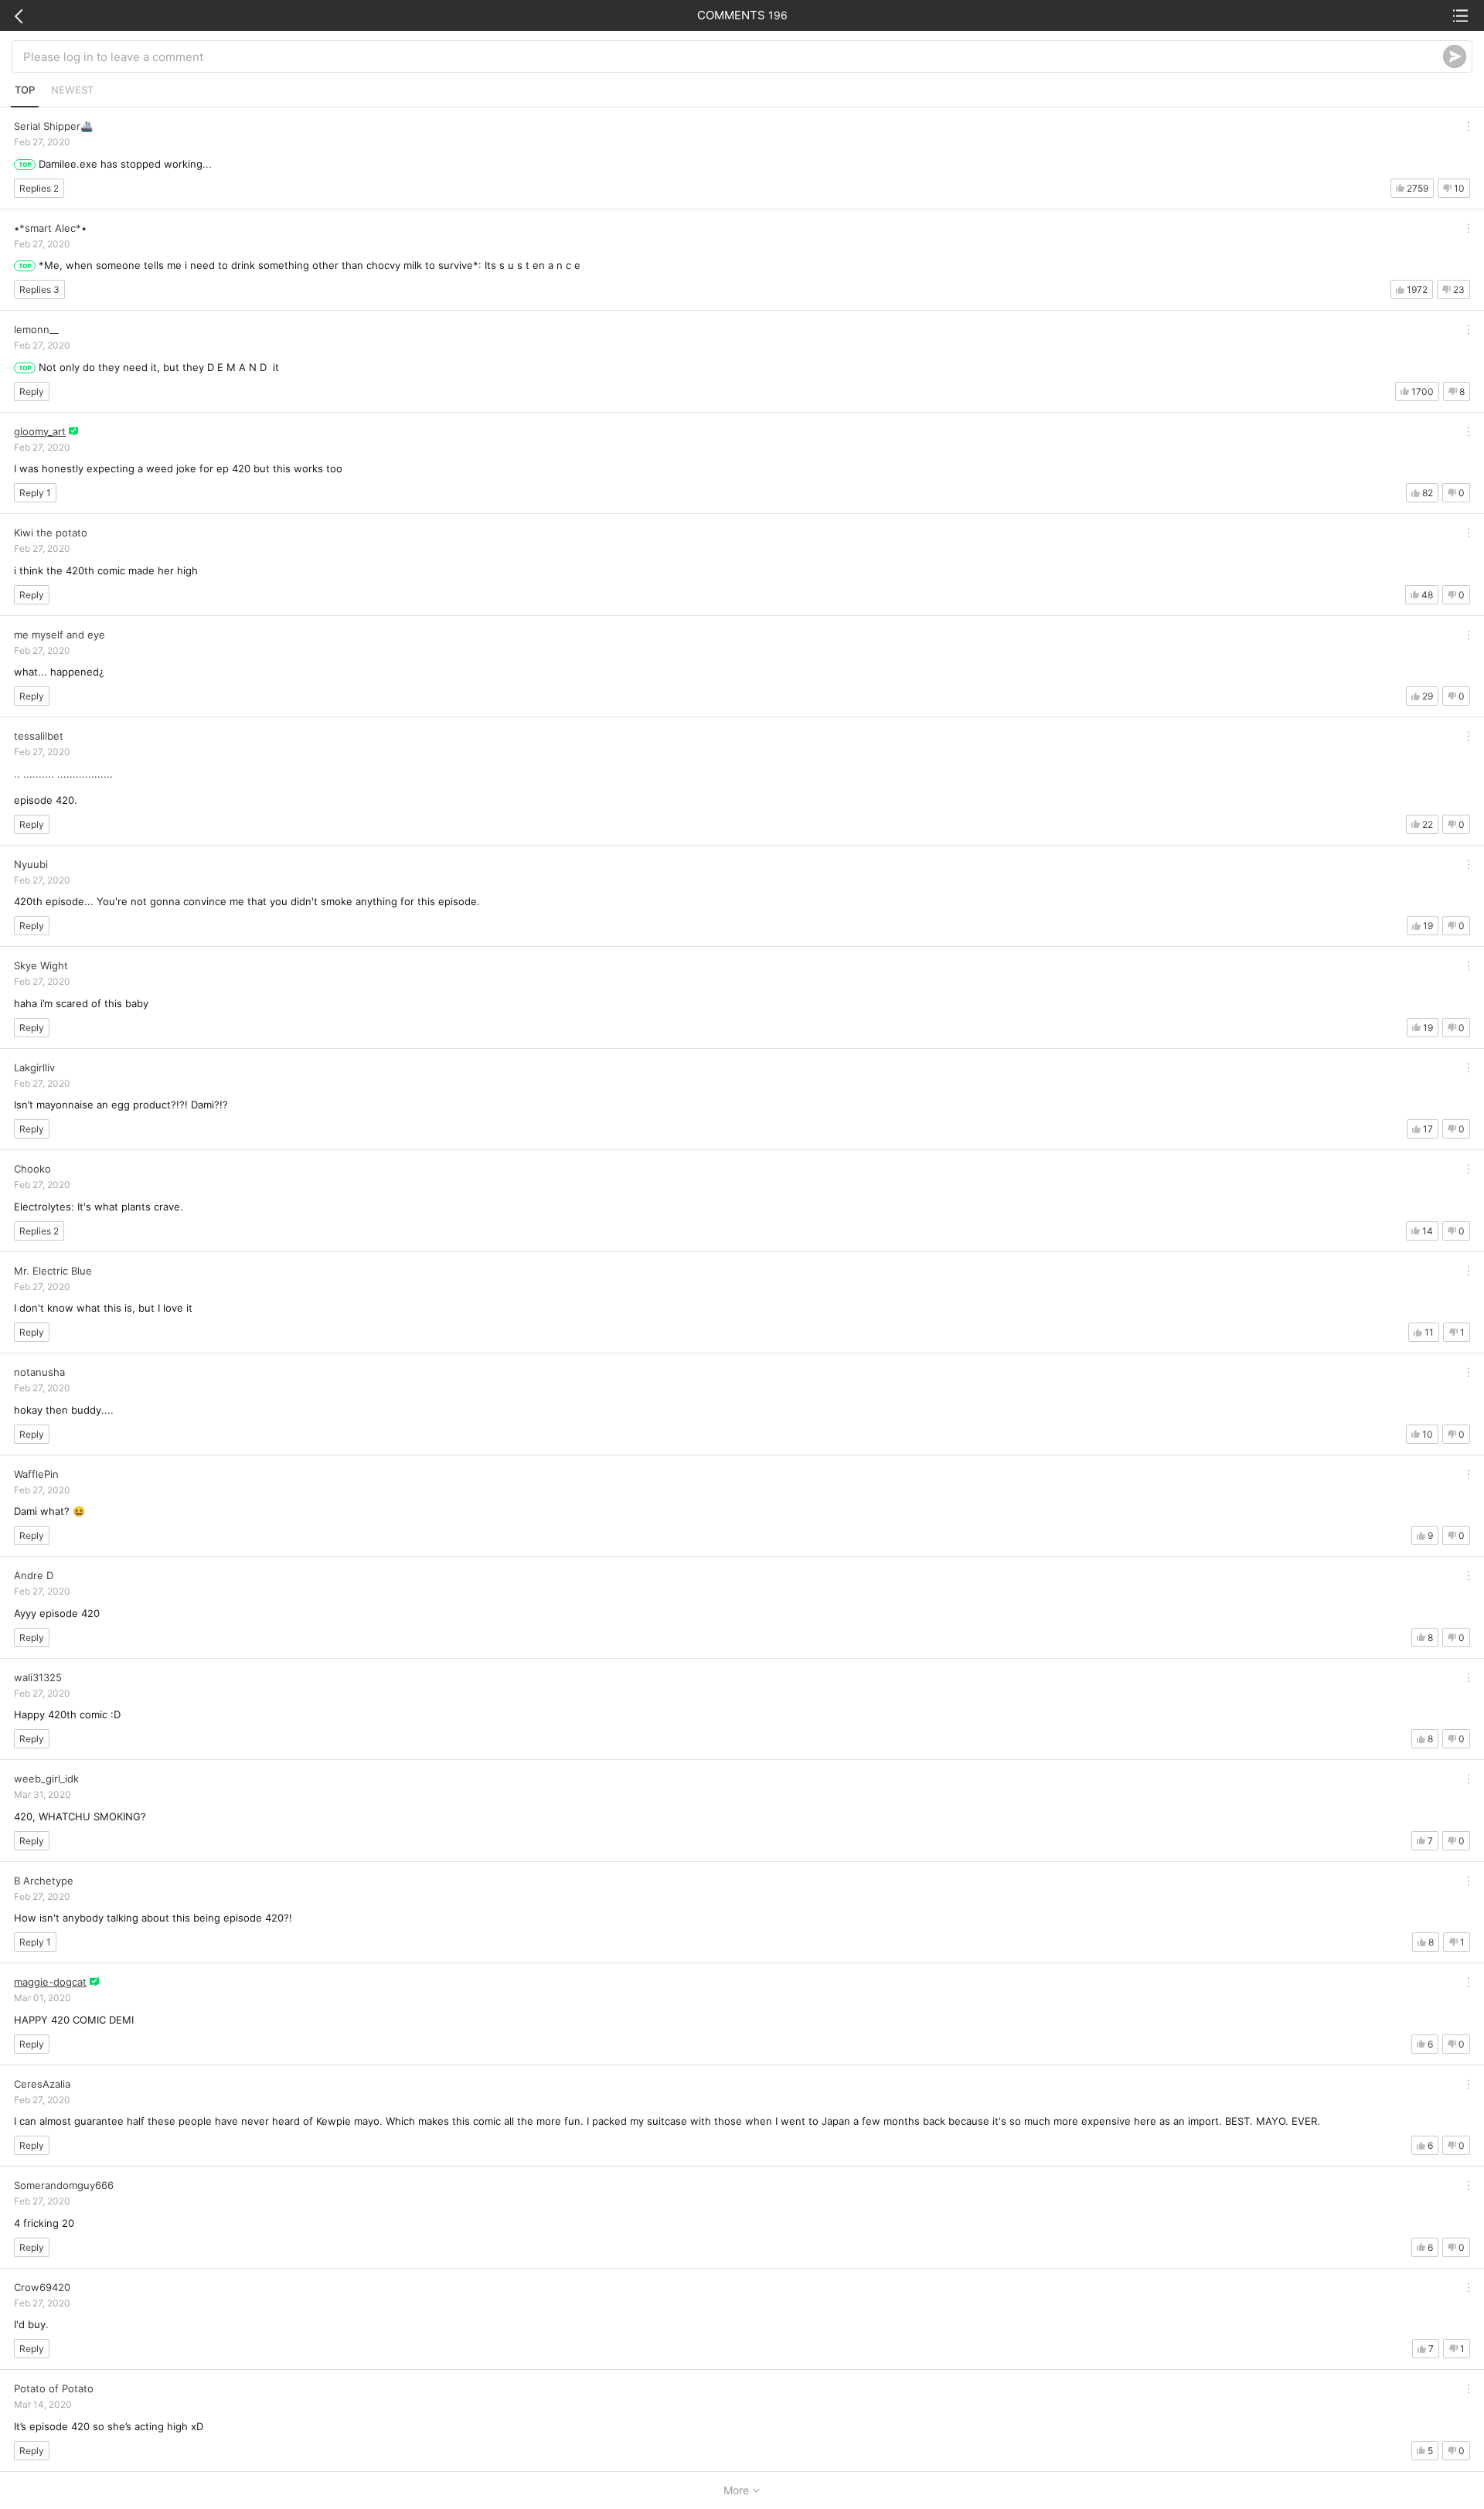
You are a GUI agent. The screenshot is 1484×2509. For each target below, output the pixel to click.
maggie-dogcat (50, 1982)
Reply (32, 391)
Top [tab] (25, 90)
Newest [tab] (72, 90)
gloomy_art (40, 431)
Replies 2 (39, 188)
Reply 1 (35, 493)
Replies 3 (39, 289)
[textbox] (733, 56)
